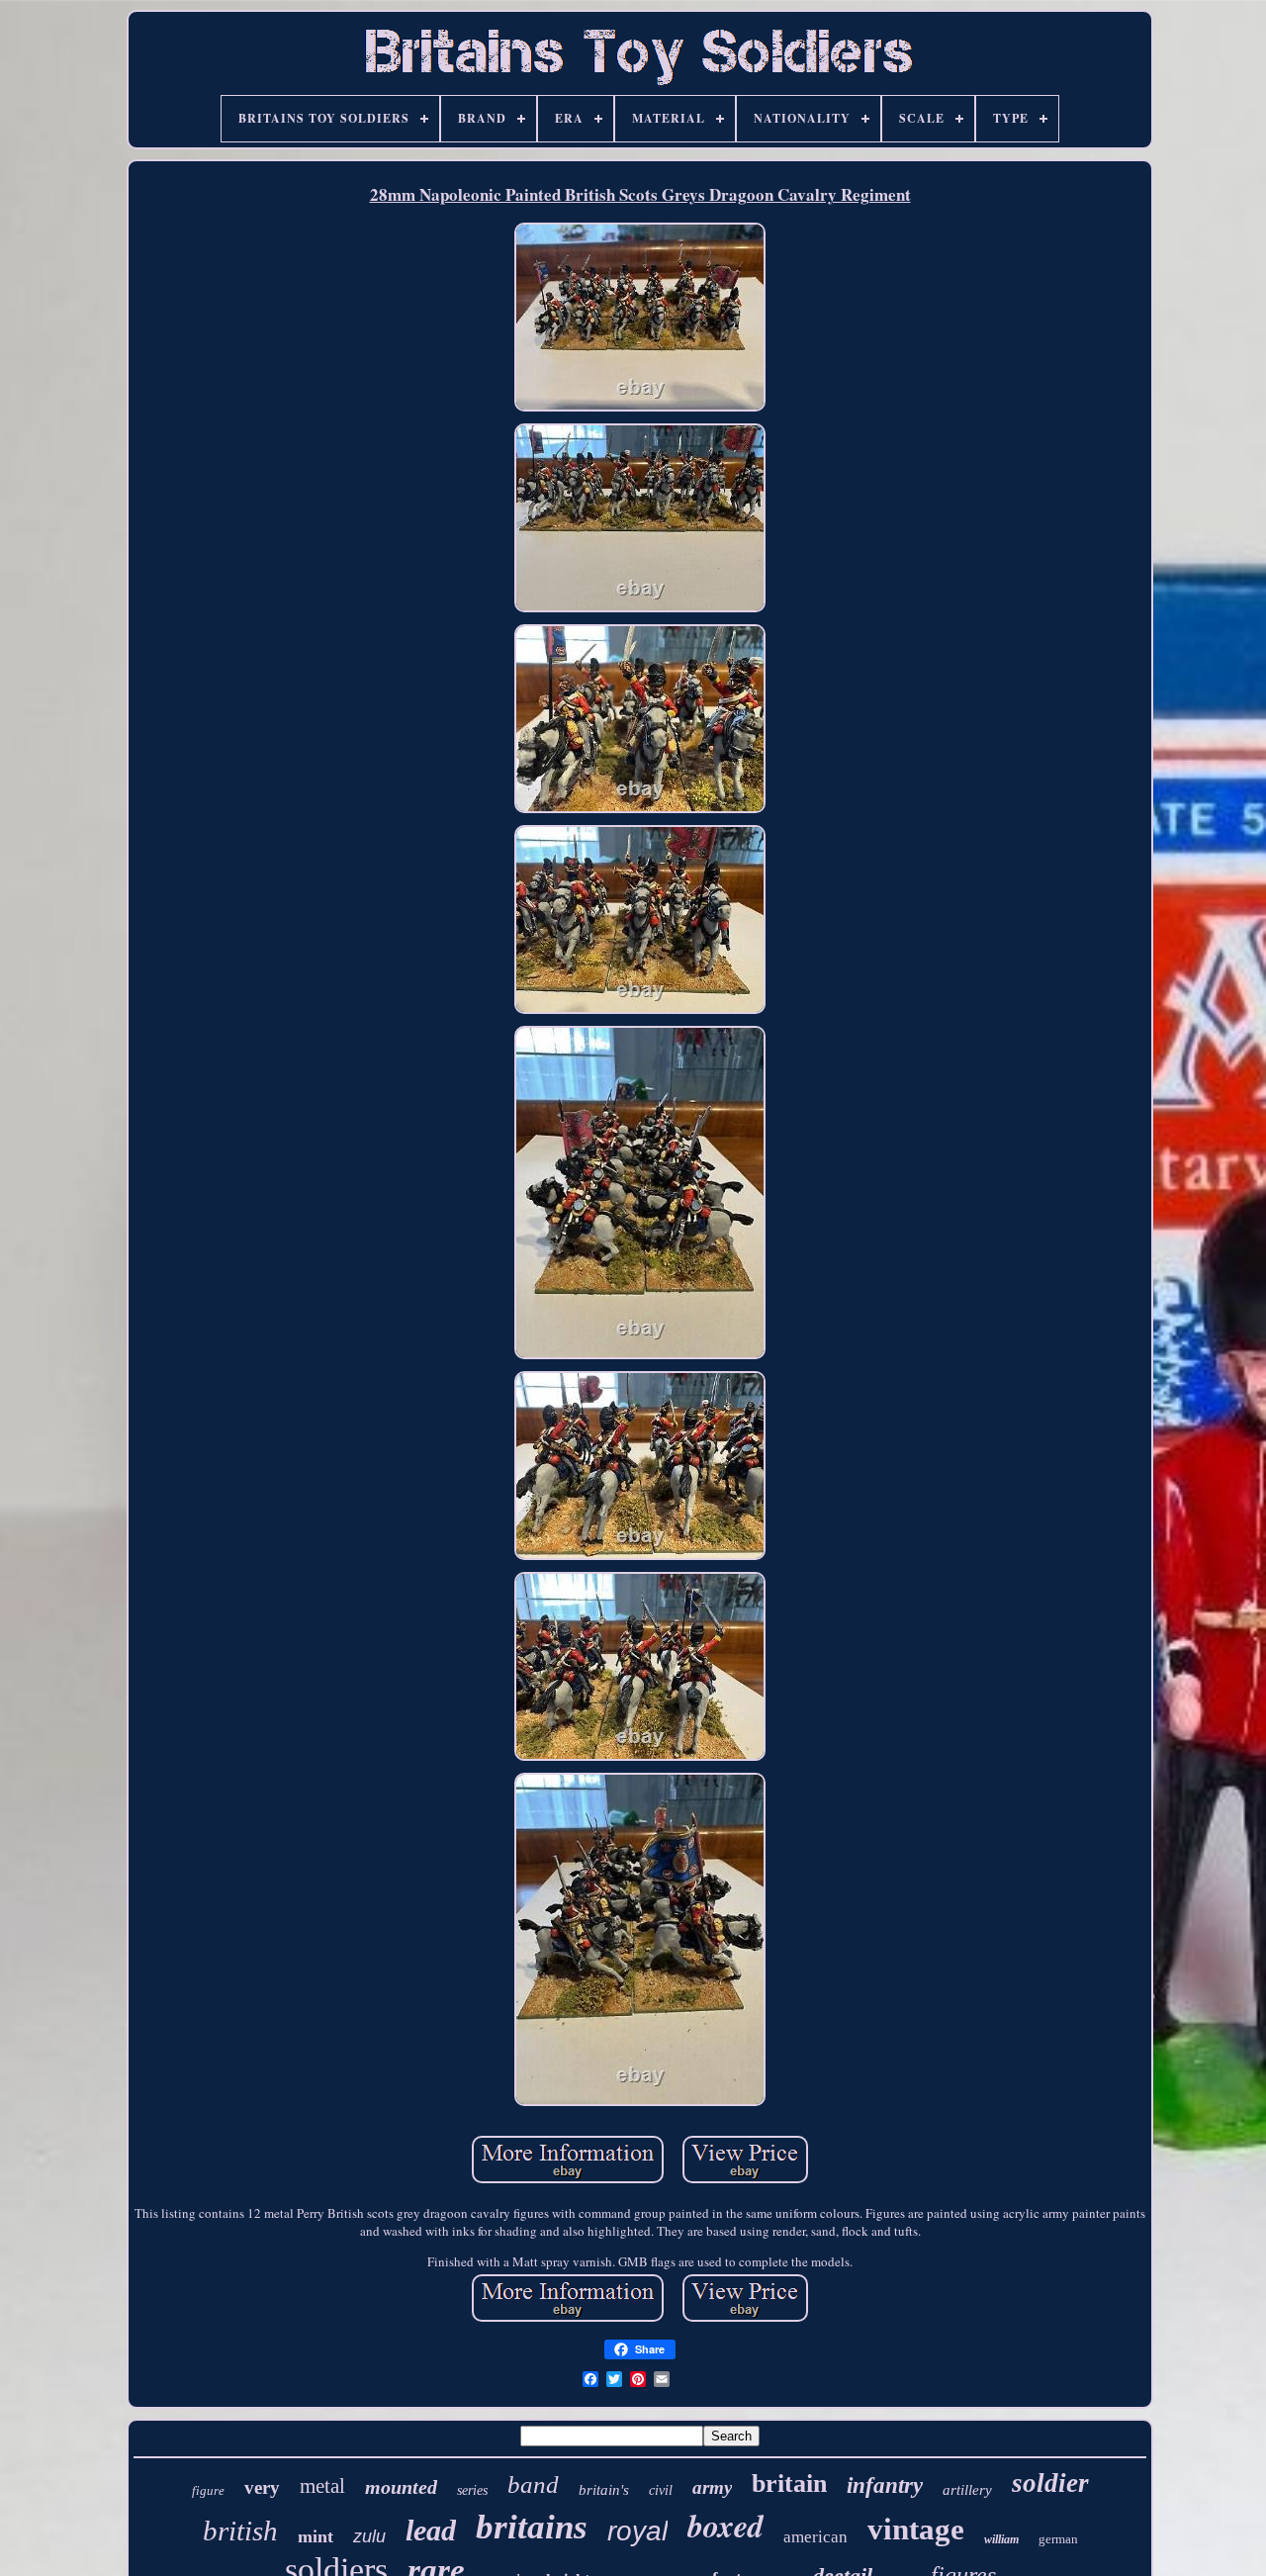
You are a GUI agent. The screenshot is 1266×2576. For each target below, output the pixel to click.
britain (789, 2484)
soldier (1050, 2483)
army (712, 2487)
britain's (604, 2490)
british (240, 2530)
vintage (916, 2529)
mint (316, 2536)
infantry (885, 2485)
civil (661, 2490)
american (815, 2537)
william (1001, 2539)
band (533, 2484)
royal (637, 2531)
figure (208, 2490)
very (262, 2487)
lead (431, 2530)
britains (532, 2527)
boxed (725, 2525)
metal (322, 2486)
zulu (369, 2536)
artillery (967, 2490)
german (1058, 2539)
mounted (401, 2487)
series (472, 2490)
